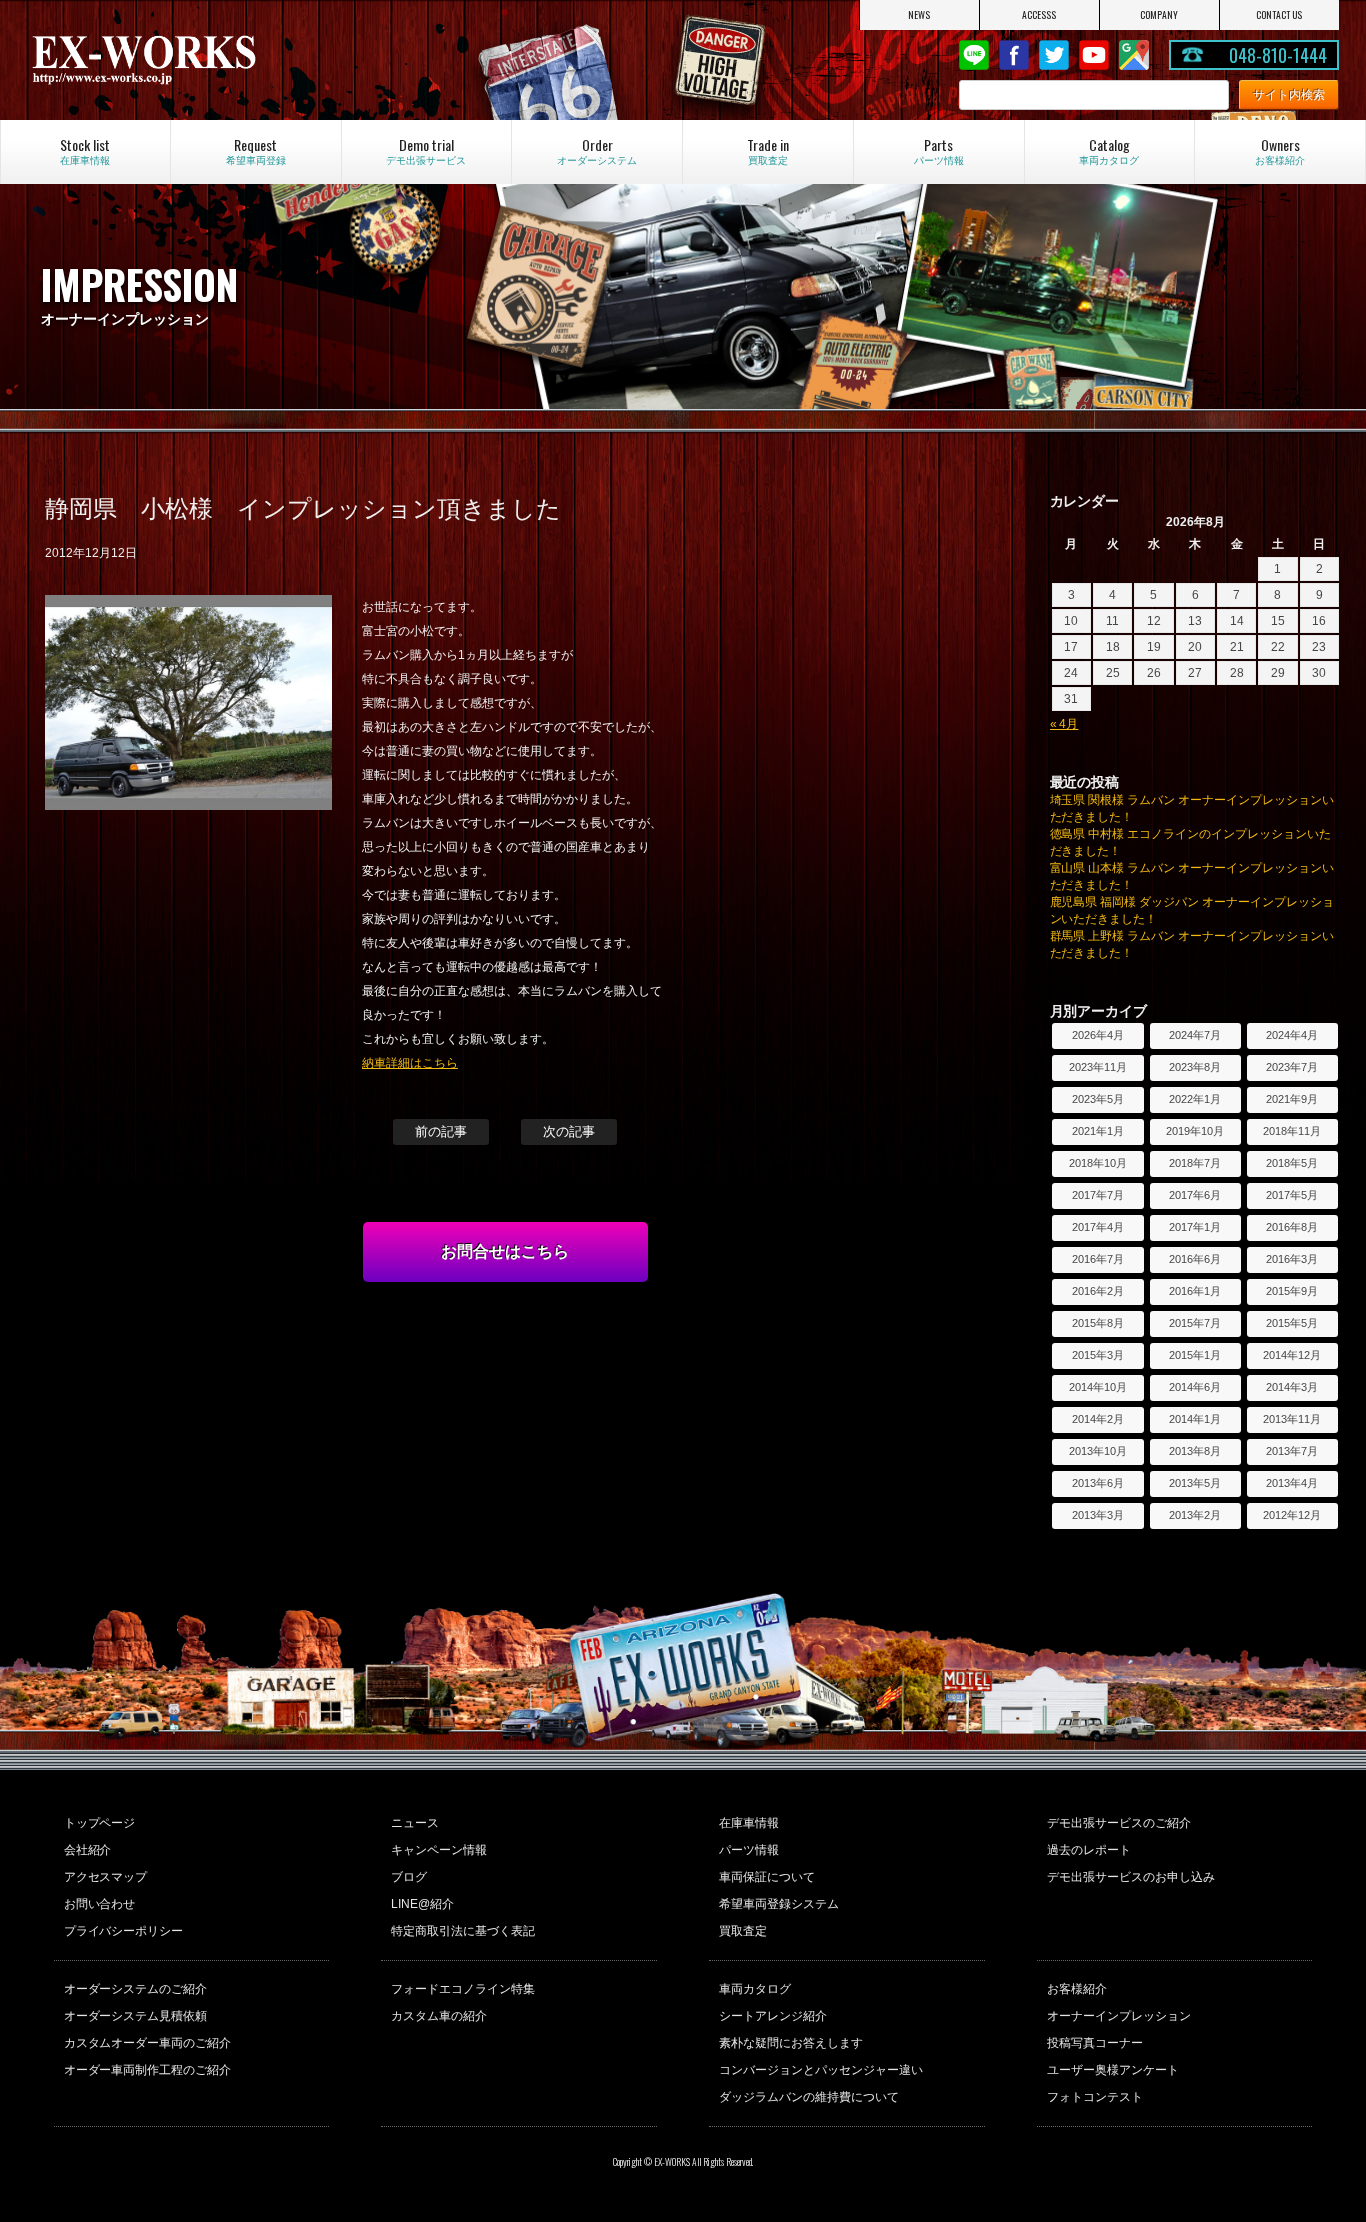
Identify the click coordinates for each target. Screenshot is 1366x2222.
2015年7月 (1195, 1323)
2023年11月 (1098, 1067)
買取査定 (743, 1931)
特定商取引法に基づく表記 (463, 1931)
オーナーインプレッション (1119, 2016)
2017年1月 (1195, 1227)
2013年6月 (1098, 1483)
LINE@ (974, 55)
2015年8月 (1098, 1323)
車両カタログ (755, 1989)
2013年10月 (1098, 1451)
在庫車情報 (749, 1823)
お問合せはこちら (505, 1251)
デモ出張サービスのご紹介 (1119, 1823)
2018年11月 (1292, 1131)
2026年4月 (1098, 1035)
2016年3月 (1292, 1259)
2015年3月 (1098, 1355)
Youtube (1094, 55)
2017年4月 (1098, 1227)
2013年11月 (1292, 1419)
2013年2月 (1195, 1515)
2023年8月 (1195, 1067)
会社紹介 (88, 1850)
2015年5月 (1292, 1323)
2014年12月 (1292, 1355)
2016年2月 (1098, 1291)
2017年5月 (1292, 1195)
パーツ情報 (749, 1850)
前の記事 (441, 1131)
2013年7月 (1292, 1451)
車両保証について (767, 1877)
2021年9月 (1292, 1099)
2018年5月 (1292, 1163)
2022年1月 (1195, 1099)
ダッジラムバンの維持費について (809, 2097)
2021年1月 (1098, 1131)
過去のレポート (1089, 1850)
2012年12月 (1292, 1515)
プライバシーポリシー (124, 1931)
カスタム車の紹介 (439, 2016)
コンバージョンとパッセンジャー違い (821, 2070)
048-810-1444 (1278, 55)
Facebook (1014, 55)
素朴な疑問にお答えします (791, 2043)
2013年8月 (1195, 1451)
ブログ (409, 1877)
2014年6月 (1195, 1387)
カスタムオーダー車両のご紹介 (148, 2043)
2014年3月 (1292, 1387)
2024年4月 (1292, 1035)
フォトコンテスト (1095, 2097)
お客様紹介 (1077, 1989)
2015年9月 (1292, 1291)
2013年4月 (1292, 1483)
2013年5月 (1195, 1483)
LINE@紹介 (422, 1904)
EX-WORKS (223, 60)
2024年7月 (1195, 1035)
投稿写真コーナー (1095, 2043)
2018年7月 (1195, 1163)
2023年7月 (1292, 1067)
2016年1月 (1195, 1291)
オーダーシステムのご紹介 (136, 1989)
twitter (1054, 55)
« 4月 (1064, 724)
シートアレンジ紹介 (773, 2016)
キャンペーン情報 (439, 1850)
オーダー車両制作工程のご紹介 (148, 2070)
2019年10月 (1195, 1131)
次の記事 (569, 1131)
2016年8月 (1292, 1227)
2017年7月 (1098, 1195)
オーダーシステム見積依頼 (136, 2016)
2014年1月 (1195, 1419)
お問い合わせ (100, 1904)
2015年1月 (1195, 1355)
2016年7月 (1098, 1259)
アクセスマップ (106, 1877)
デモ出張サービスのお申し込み (1131, 1877)
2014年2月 (1098, 1419)
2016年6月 (1195, 1259)
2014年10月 (1098, 1387)
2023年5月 (1098, 1099)
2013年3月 (1098, 1515)
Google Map (1134, 55)
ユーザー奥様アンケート (1113, 2070)
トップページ (100, 1823)
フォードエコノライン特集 (463, 1989)
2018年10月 (1098, 1163)
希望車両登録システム (779, 1904)
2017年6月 (1195, 1195)
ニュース (415, 1823)
